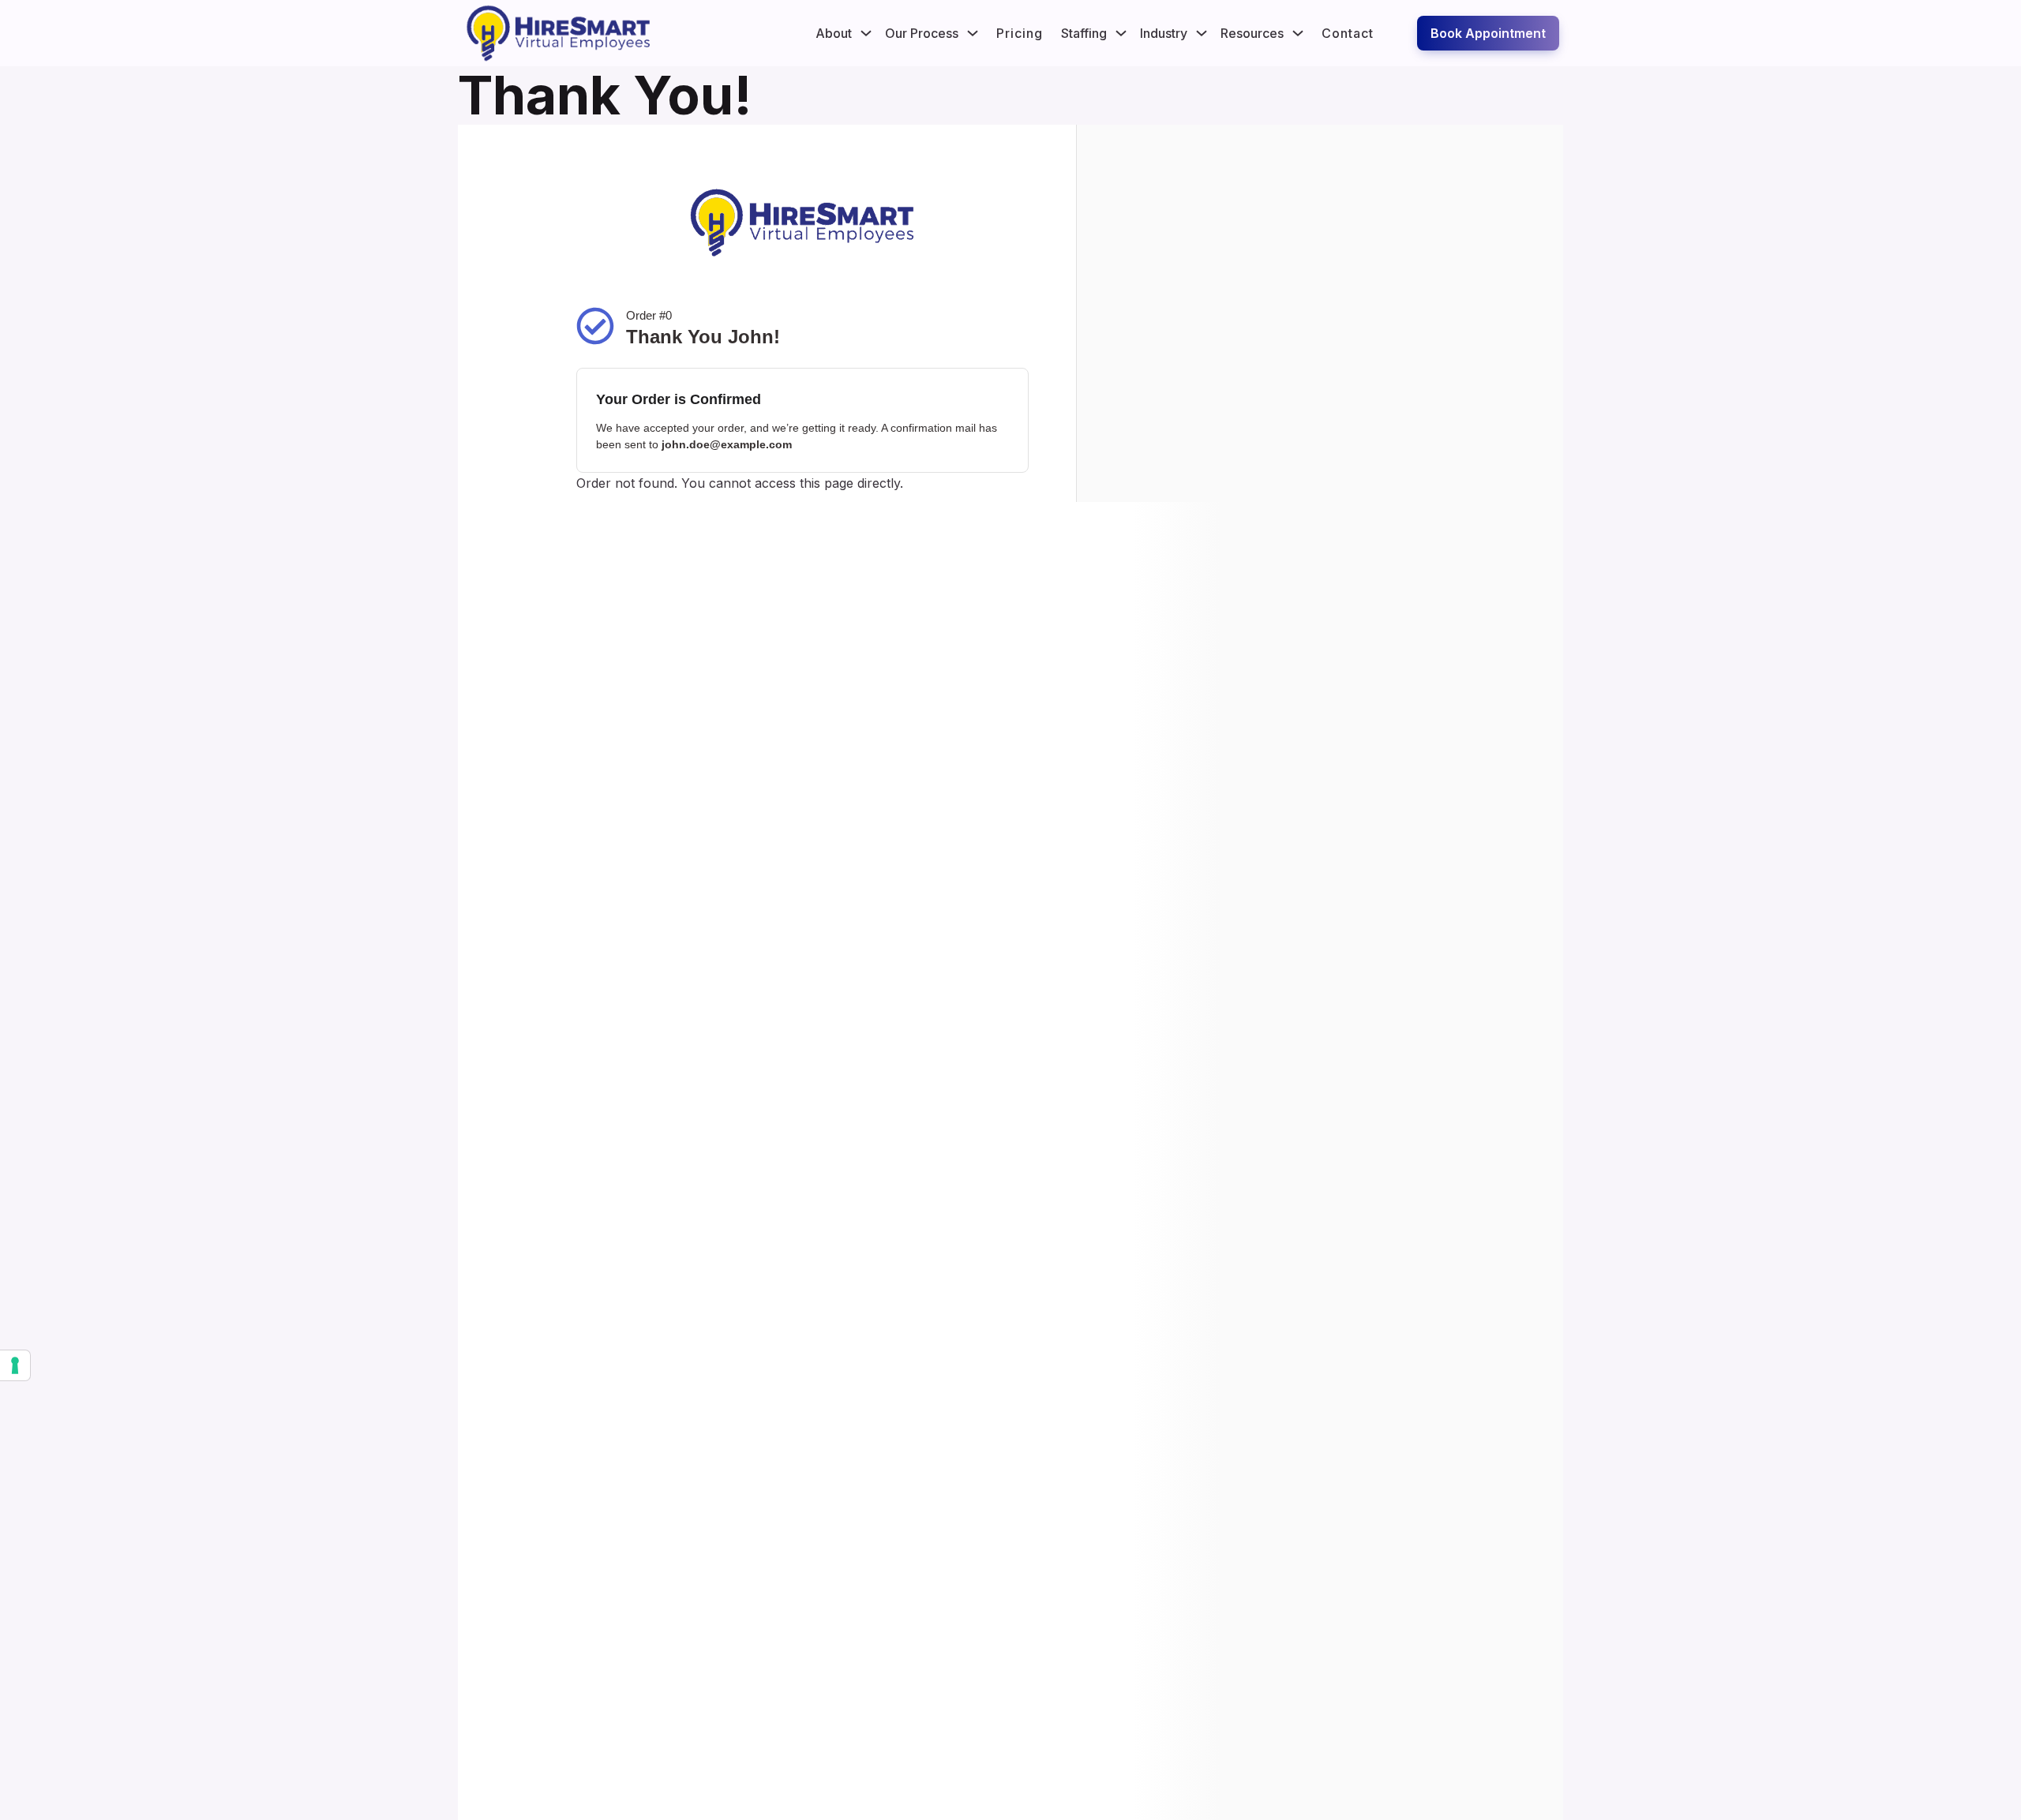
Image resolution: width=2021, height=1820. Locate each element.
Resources (1252, 33)
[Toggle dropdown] (866, 33)
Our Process (922, 33)
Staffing (1084, 33)
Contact (1348, 33)
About (834, 33)
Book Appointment (1488, 33)
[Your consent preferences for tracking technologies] (15, 1365)
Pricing (1020, 33)
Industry (1164, 33)
